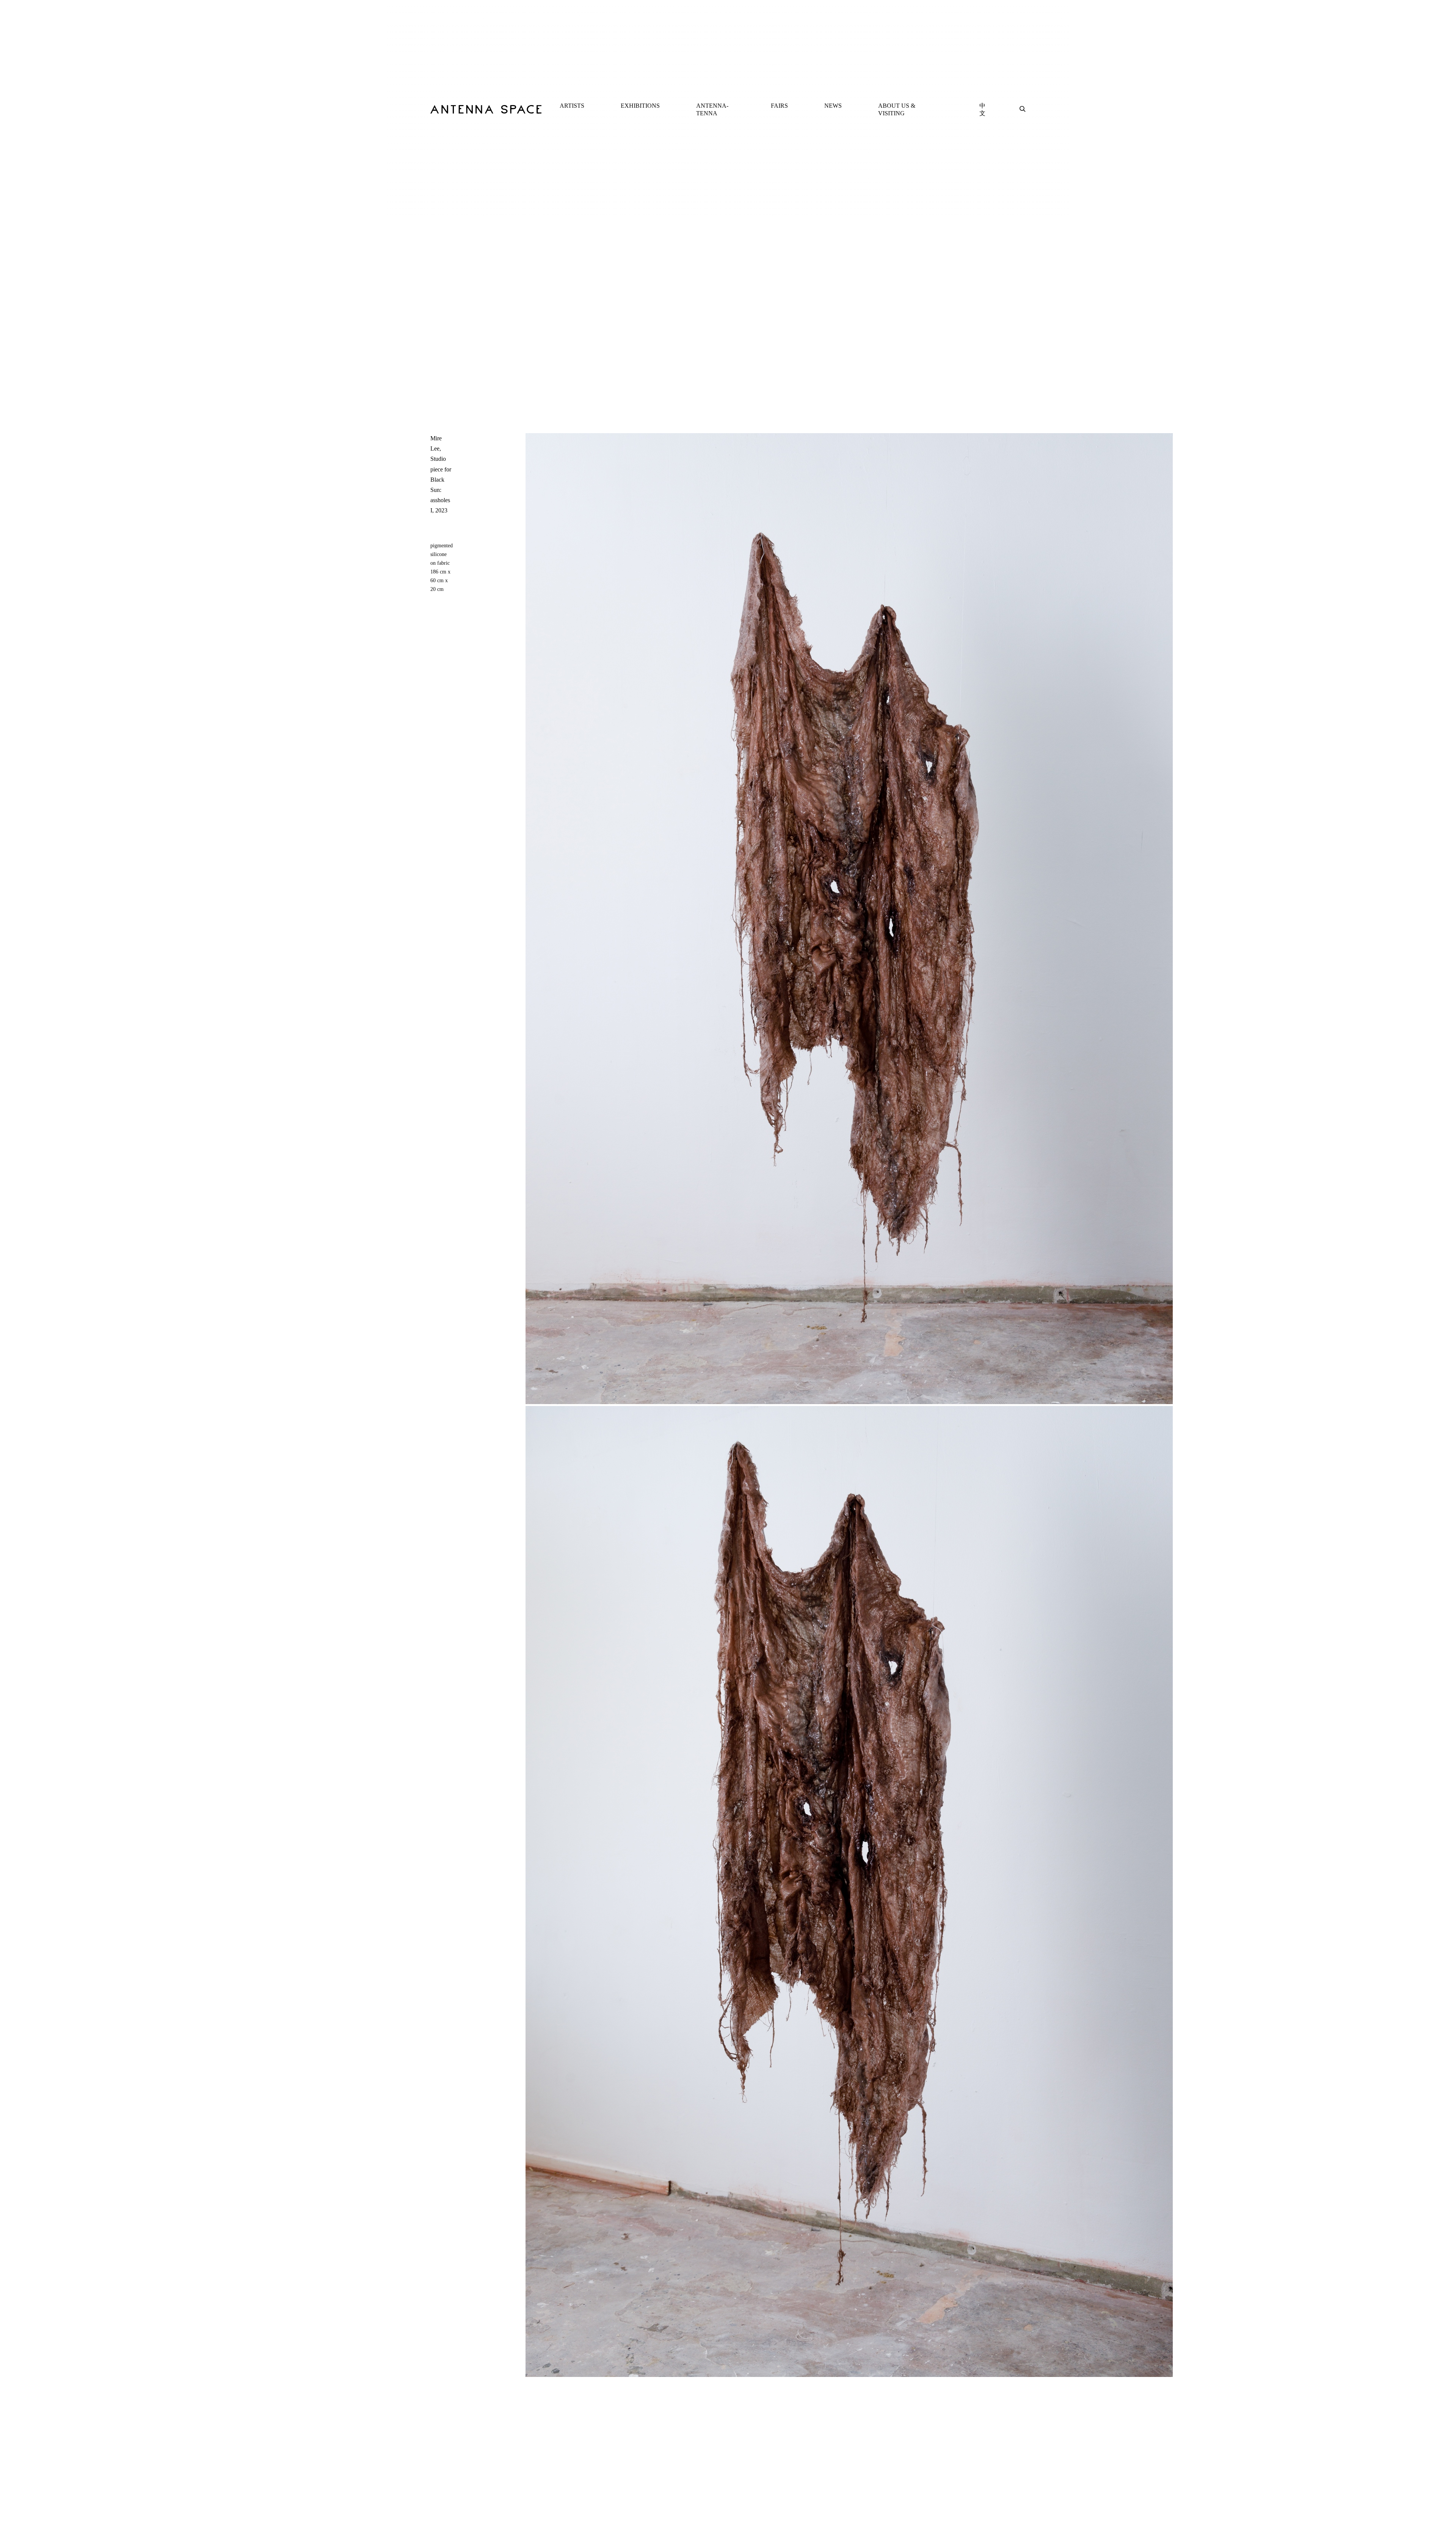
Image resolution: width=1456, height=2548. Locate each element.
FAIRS (779, 106)
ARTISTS (572, 106)
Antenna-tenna (712, 109)
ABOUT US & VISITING (897, 109)
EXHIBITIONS (640, 106)
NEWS (833, 106)
